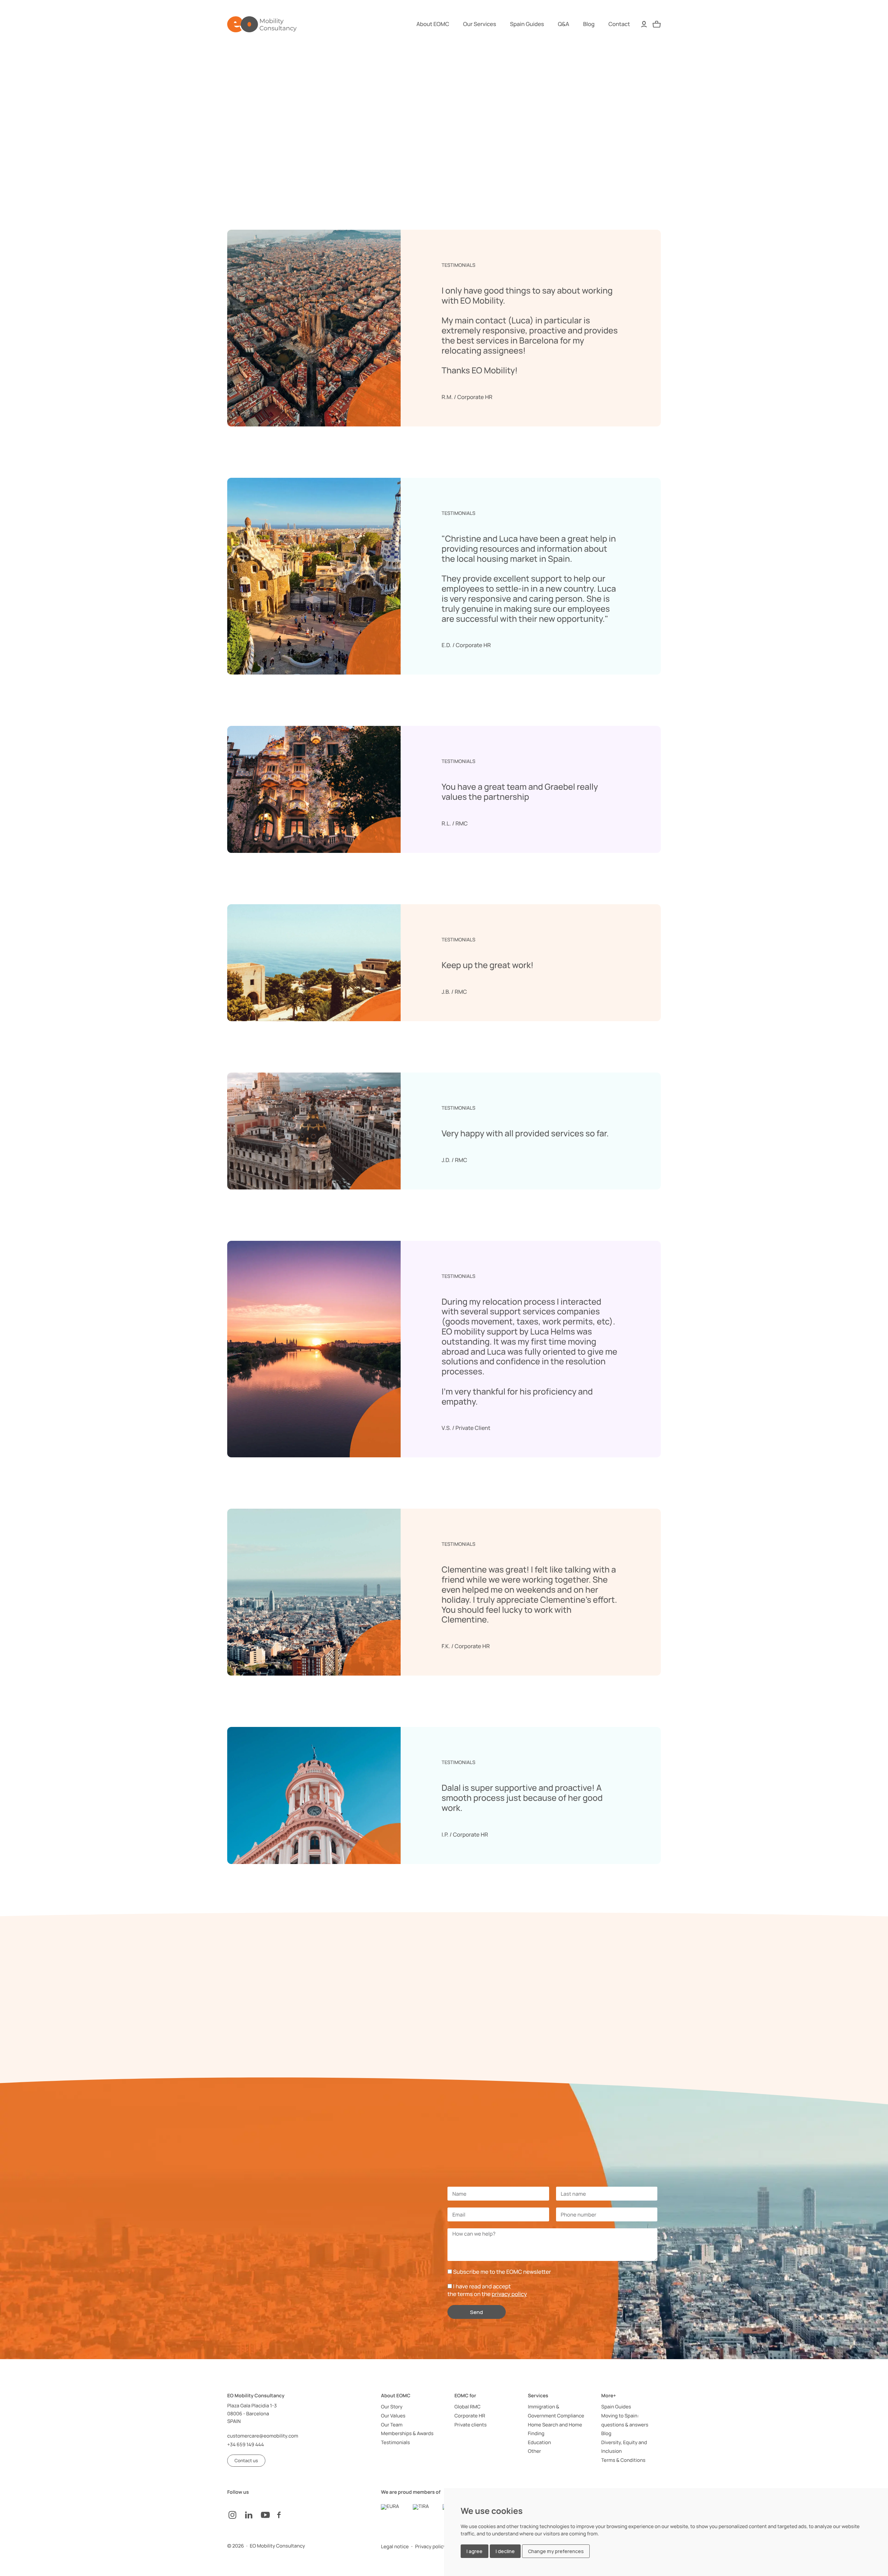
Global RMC (467, 2407)
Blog (589, 24)
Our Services (480, 24)
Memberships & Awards (407, 2434)
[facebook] (285, 2515)
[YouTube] (269, 2515)
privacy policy (509, 2294)
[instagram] (236, 2515)
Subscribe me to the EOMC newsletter (502, 2272)
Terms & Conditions (623, 2460)
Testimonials (395, 2443)
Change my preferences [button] (556, 2551)
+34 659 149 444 (246, 2445)
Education (540, 2443)
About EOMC (433, 24)
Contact (619, 24)
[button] (246, 2461)
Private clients (471, 2425)
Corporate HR (470, 2416)
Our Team (392, 2425)
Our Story (392, 2407)
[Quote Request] (657, 24)
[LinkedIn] (252, 2515)
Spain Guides (527, 24)
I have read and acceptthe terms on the (487, 2290)
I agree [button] (475, 2551)
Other (535, 2451)
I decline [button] (505, 2551)
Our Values (393, 2416)
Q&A (563, 24)
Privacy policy (431, 2547)
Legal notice (395, 2547)
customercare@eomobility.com (263, 2436)
